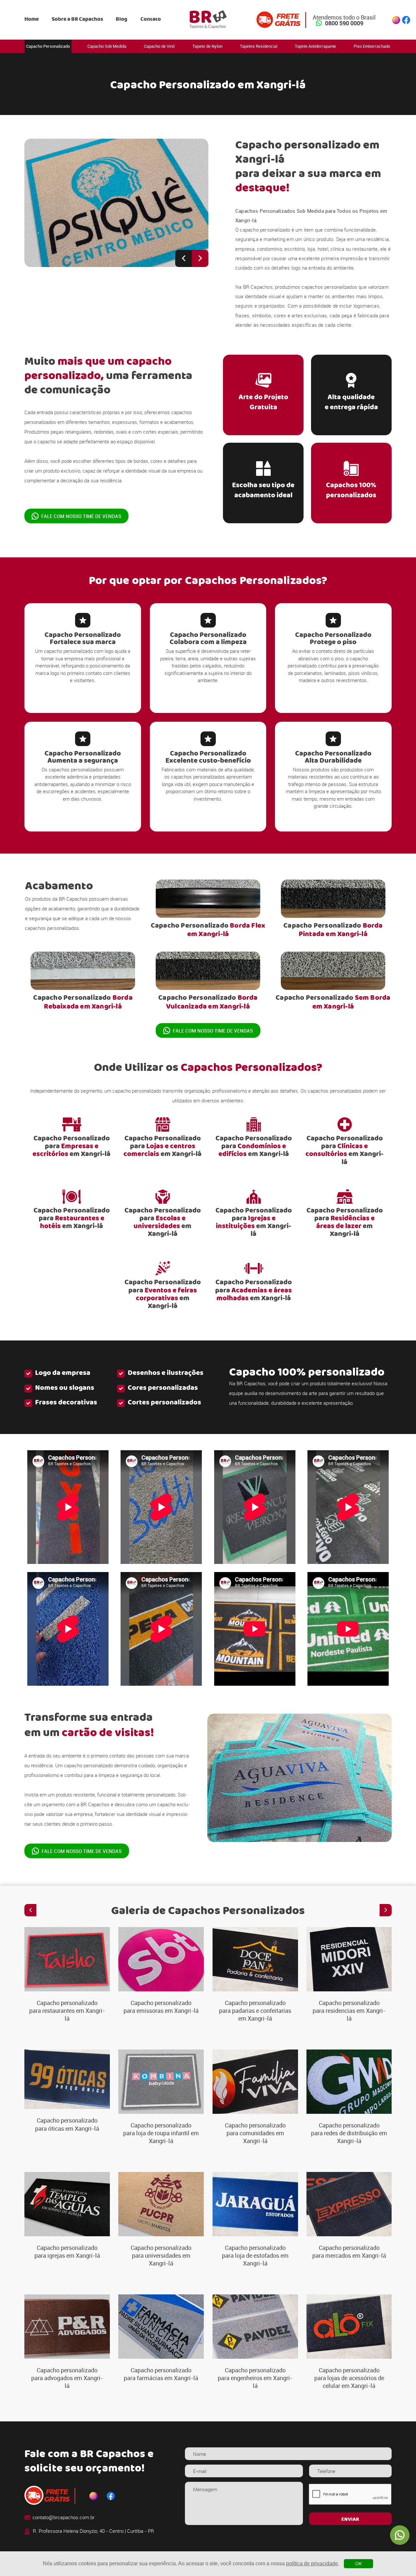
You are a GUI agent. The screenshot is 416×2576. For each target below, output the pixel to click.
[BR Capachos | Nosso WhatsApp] (400, 2535)
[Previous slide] (183, 258)
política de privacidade (312, 2563)
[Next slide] (200, 258)
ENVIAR (350, 2519)
